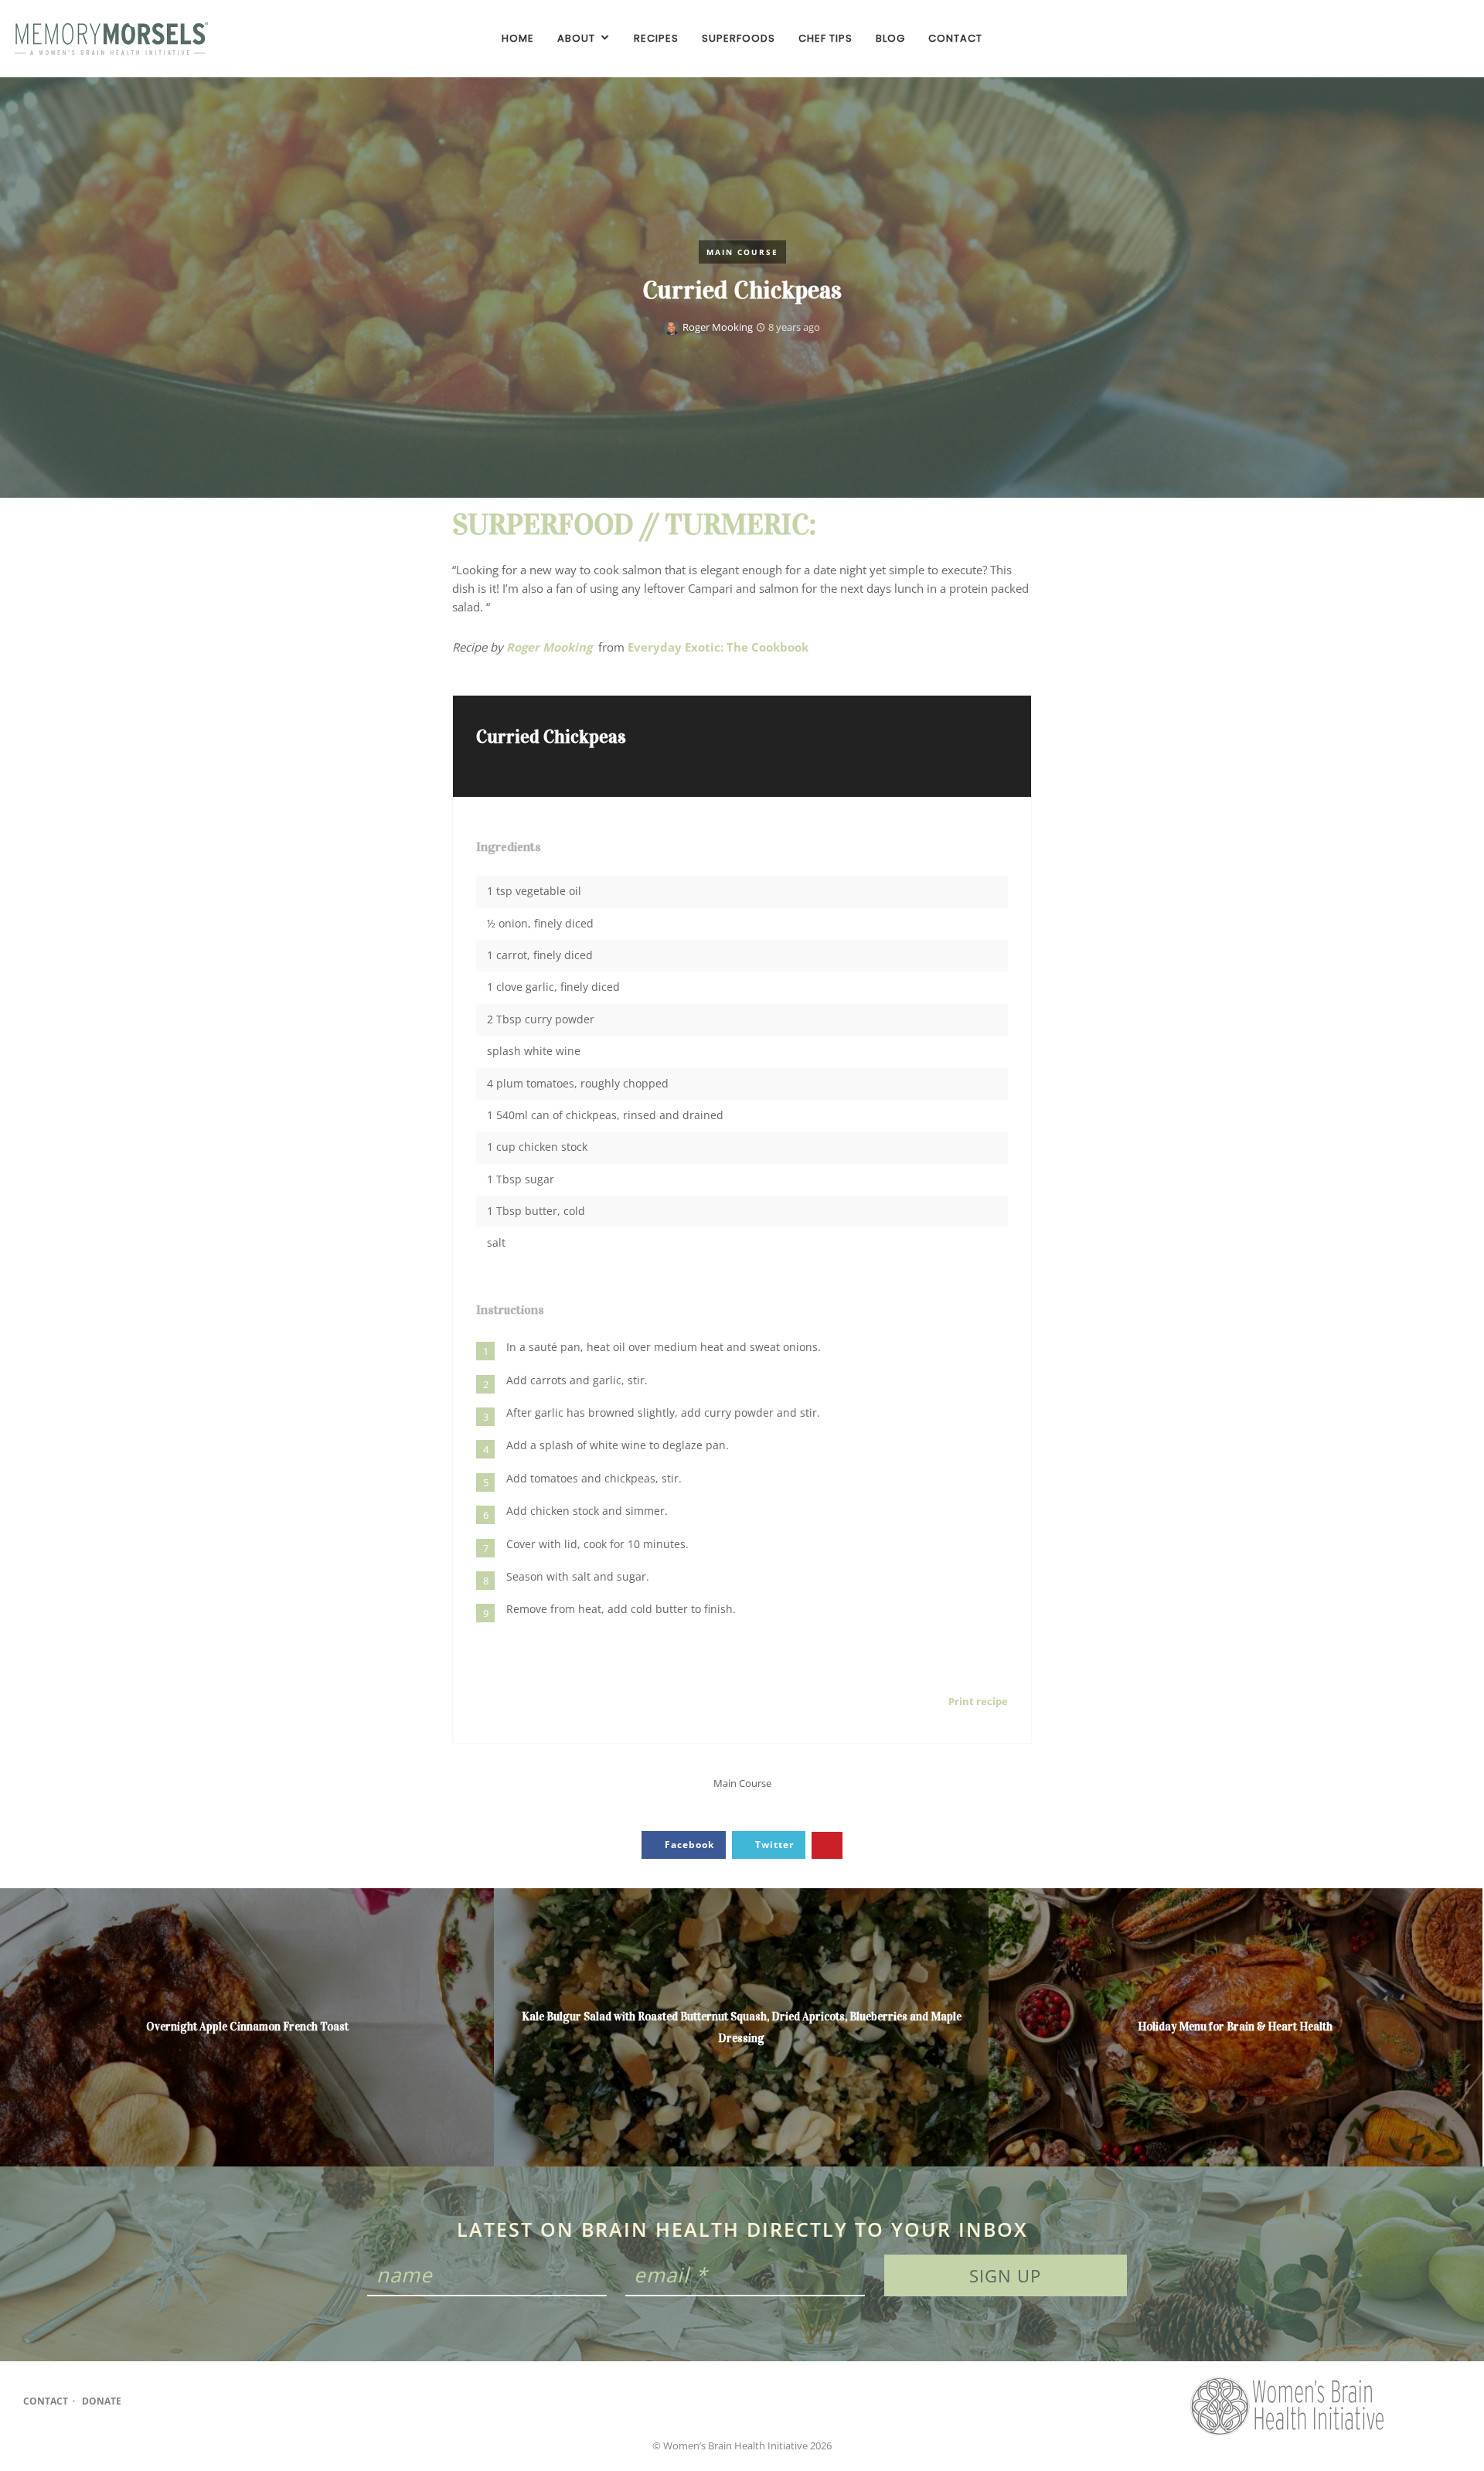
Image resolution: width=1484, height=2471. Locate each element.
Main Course (742, 252)
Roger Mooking (718, 327)
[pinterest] (1456, 39)
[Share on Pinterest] (827, 1845)
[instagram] (1430, 39)
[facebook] (1404, 39)
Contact (46, 2401)
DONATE (102, 2401)
